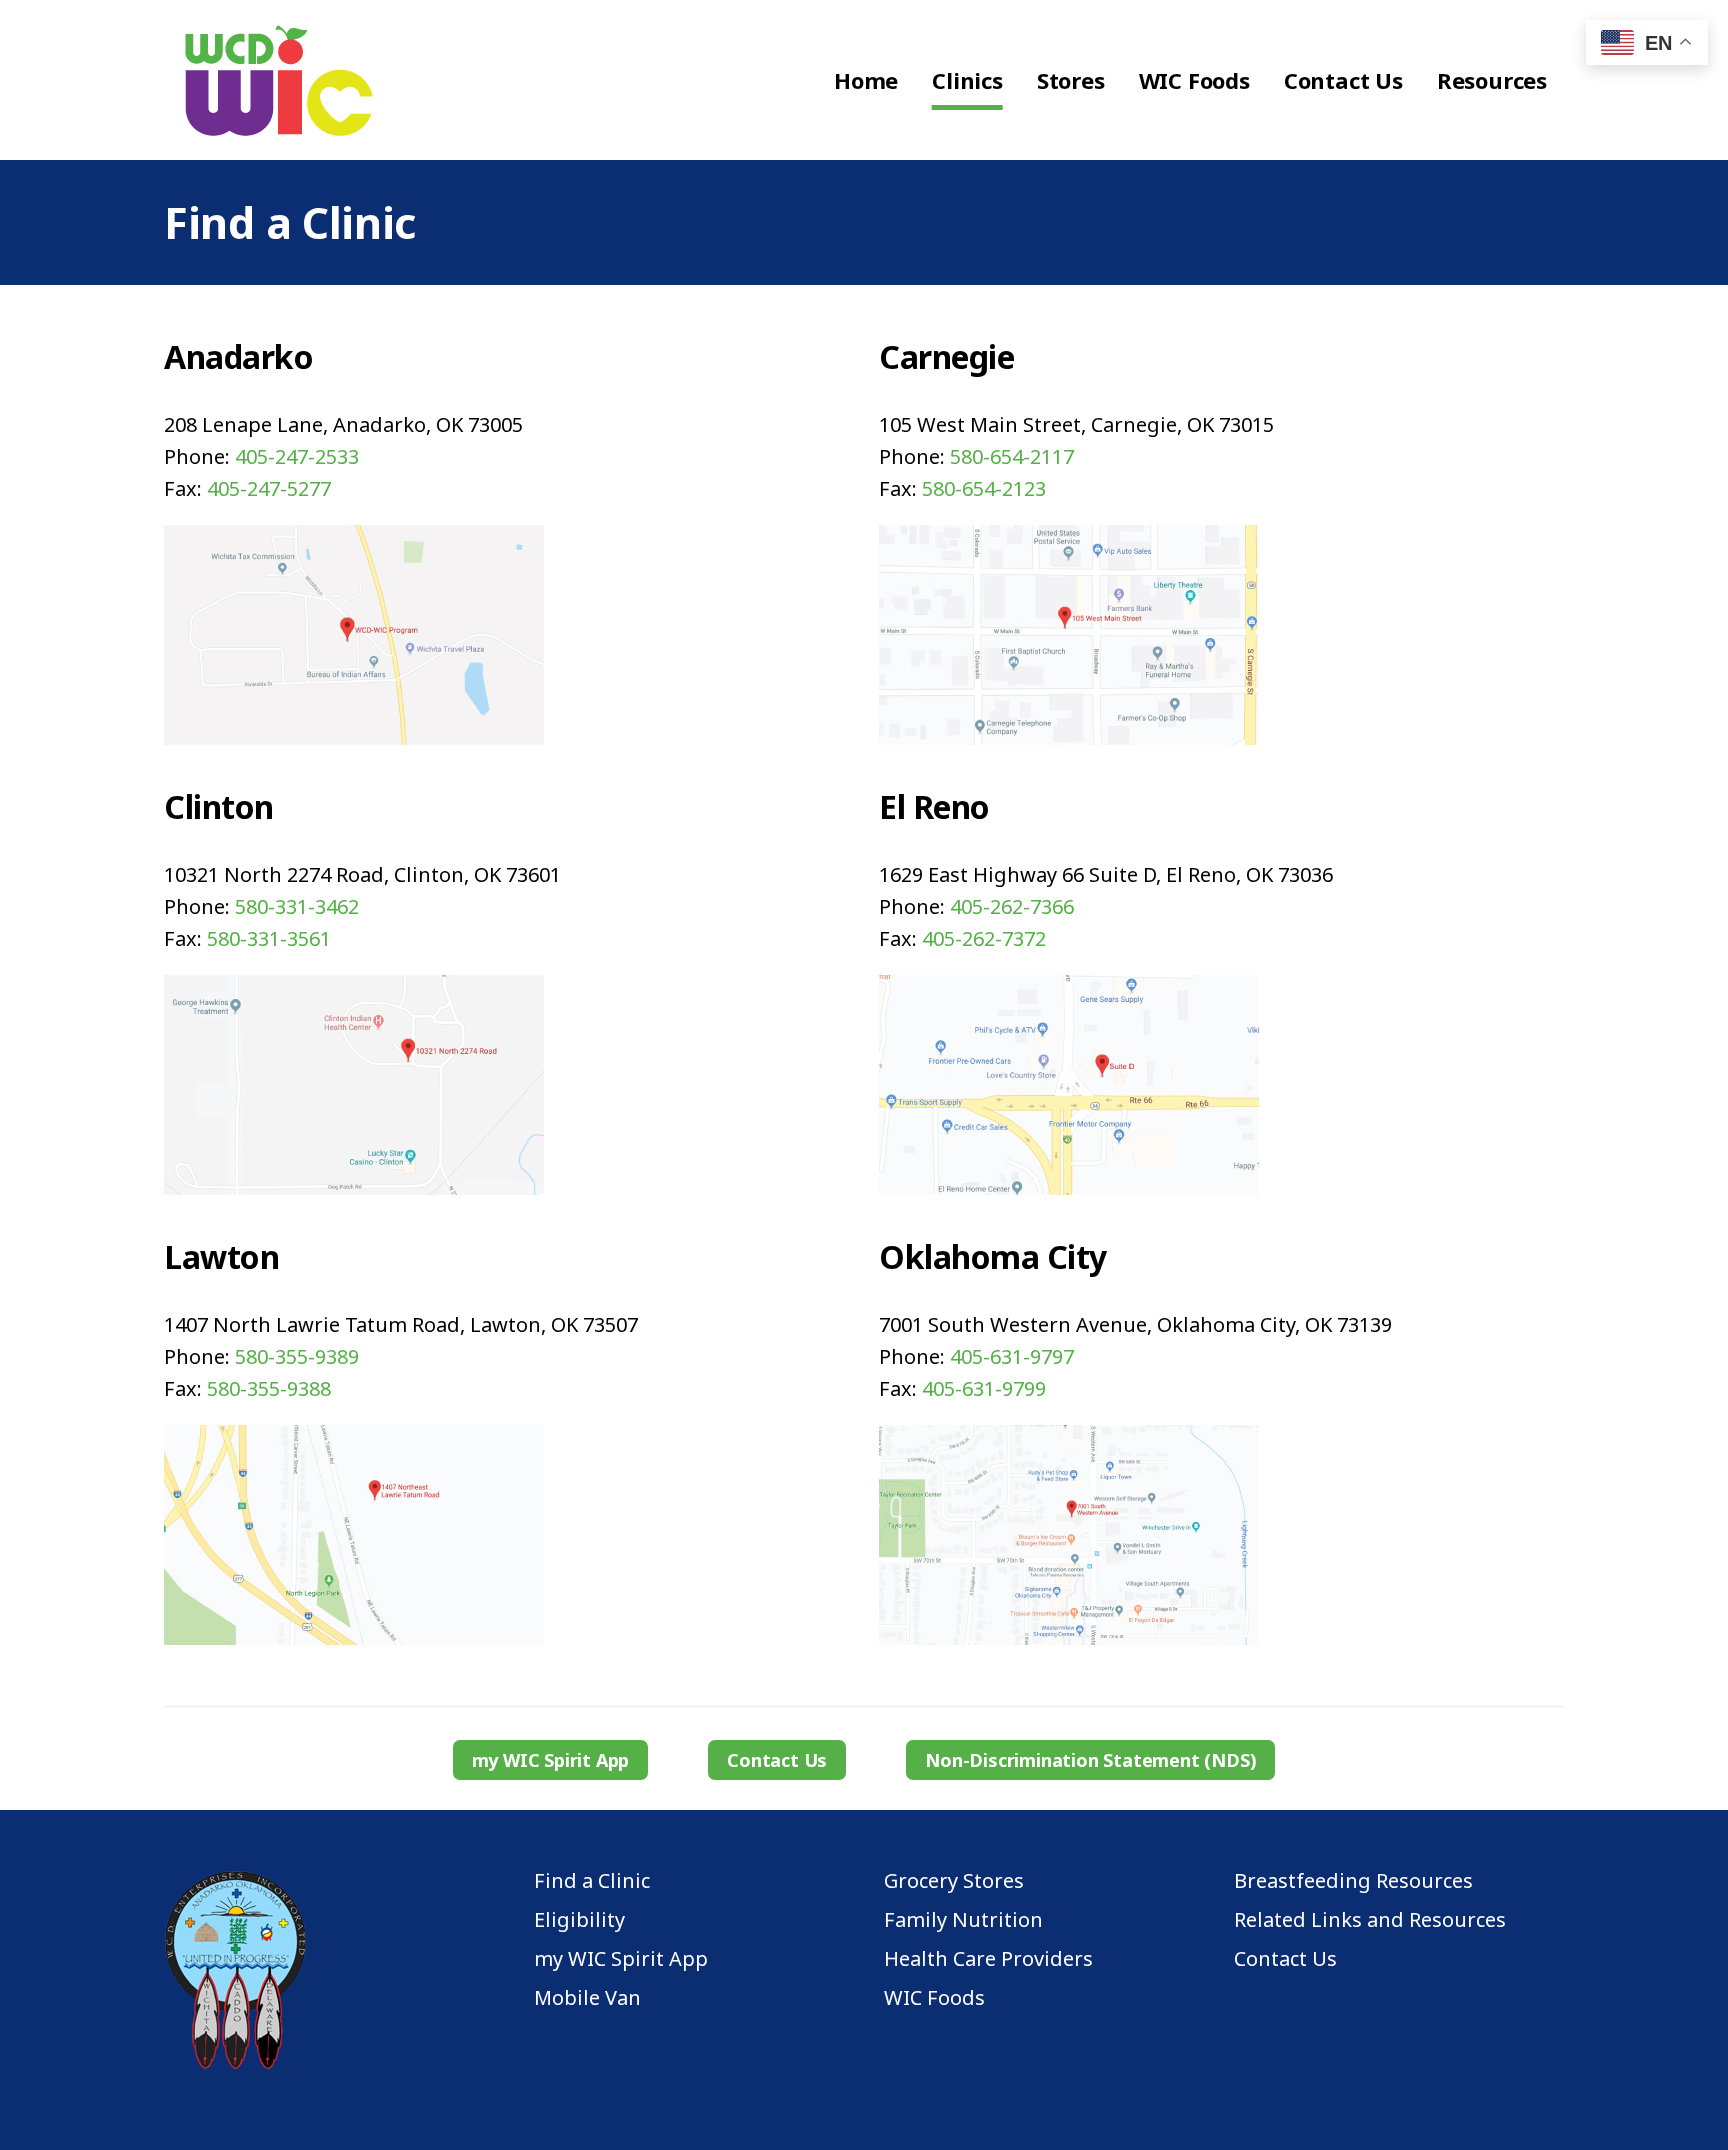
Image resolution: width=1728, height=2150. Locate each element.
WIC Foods (934, 1998)
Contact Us (777, 1760)
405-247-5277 (269, 488)
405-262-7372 (984, 938)
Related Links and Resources (1370, 1920)
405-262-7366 (1012, 906)
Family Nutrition (963, 1920)
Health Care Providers (988, 1959)
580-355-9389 (297, 1356)
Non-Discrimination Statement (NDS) (1090, 1760)
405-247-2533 (297, 456)
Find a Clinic (592, 1881)
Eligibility (579, 1920)
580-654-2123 (984, 488)
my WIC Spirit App (551, 1760)
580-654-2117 (1012, 456)
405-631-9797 (1012, 1356)
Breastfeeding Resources (1353, 1881)
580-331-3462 (297, 906)
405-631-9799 (984, 1388)
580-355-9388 (269, 1388)
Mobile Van (587, 1998)
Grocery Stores (954, 1881)
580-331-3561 (269, 938)
